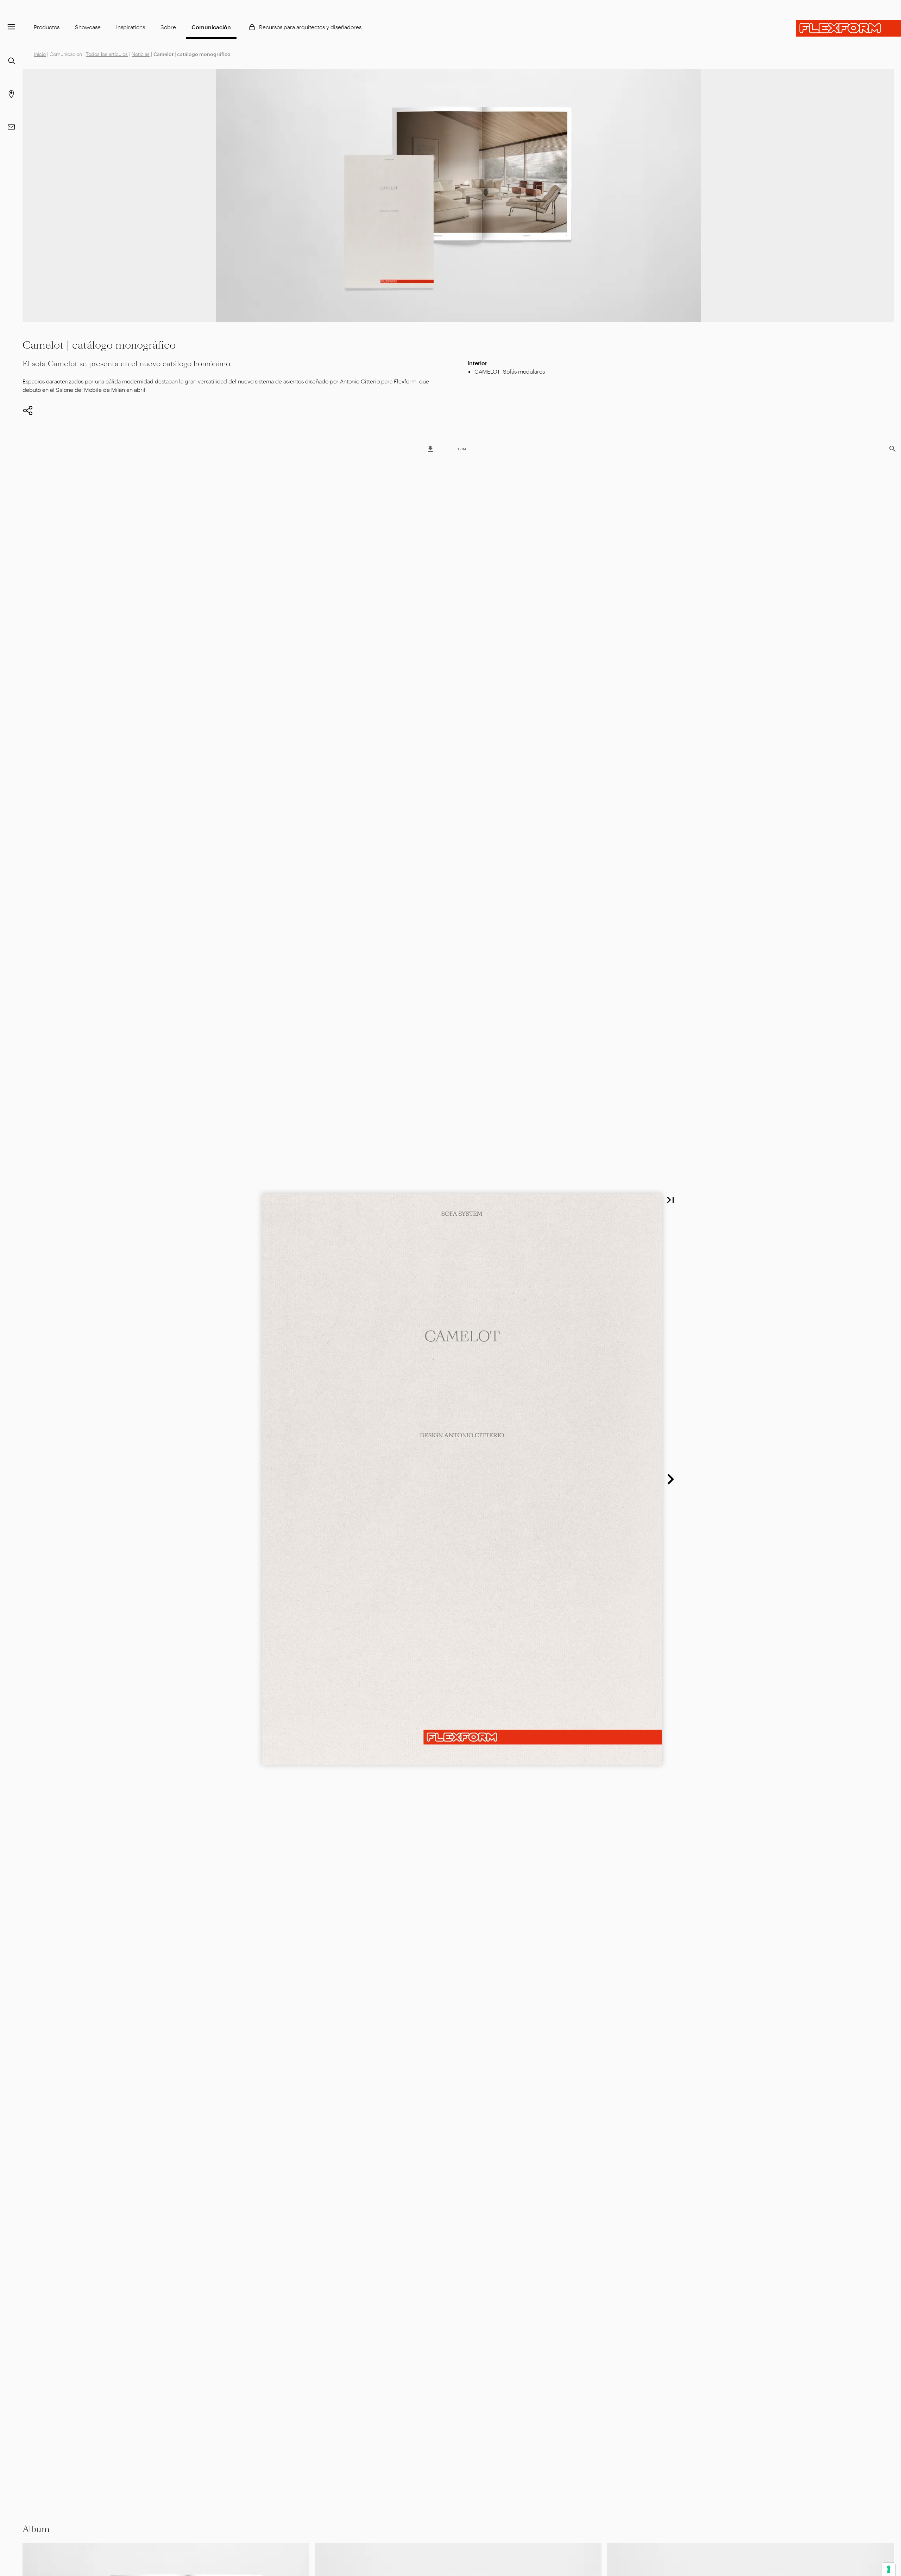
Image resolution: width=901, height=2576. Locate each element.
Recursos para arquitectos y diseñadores (310, 27)
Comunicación (211, 27)
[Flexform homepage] (849, 28)
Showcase (88, 27)
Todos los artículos (107, 54)
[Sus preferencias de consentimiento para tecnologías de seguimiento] (889, 2569)
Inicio (40, 54)
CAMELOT (487, 371)
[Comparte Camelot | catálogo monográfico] (28, 411)
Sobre (168, 27)
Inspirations (131, 27)
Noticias (141, 54)
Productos (47, 27)
